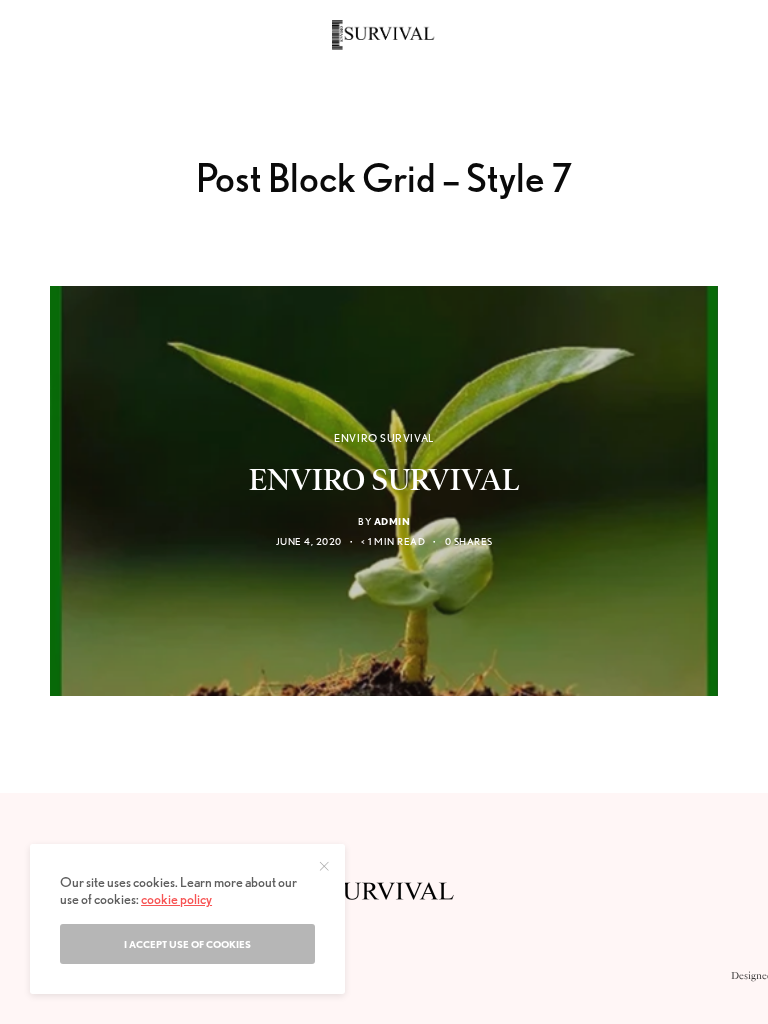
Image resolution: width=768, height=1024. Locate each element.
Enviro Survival (383, 438)
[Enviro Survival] (384, 35)
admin (392, 521)
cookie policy (176, 899)
